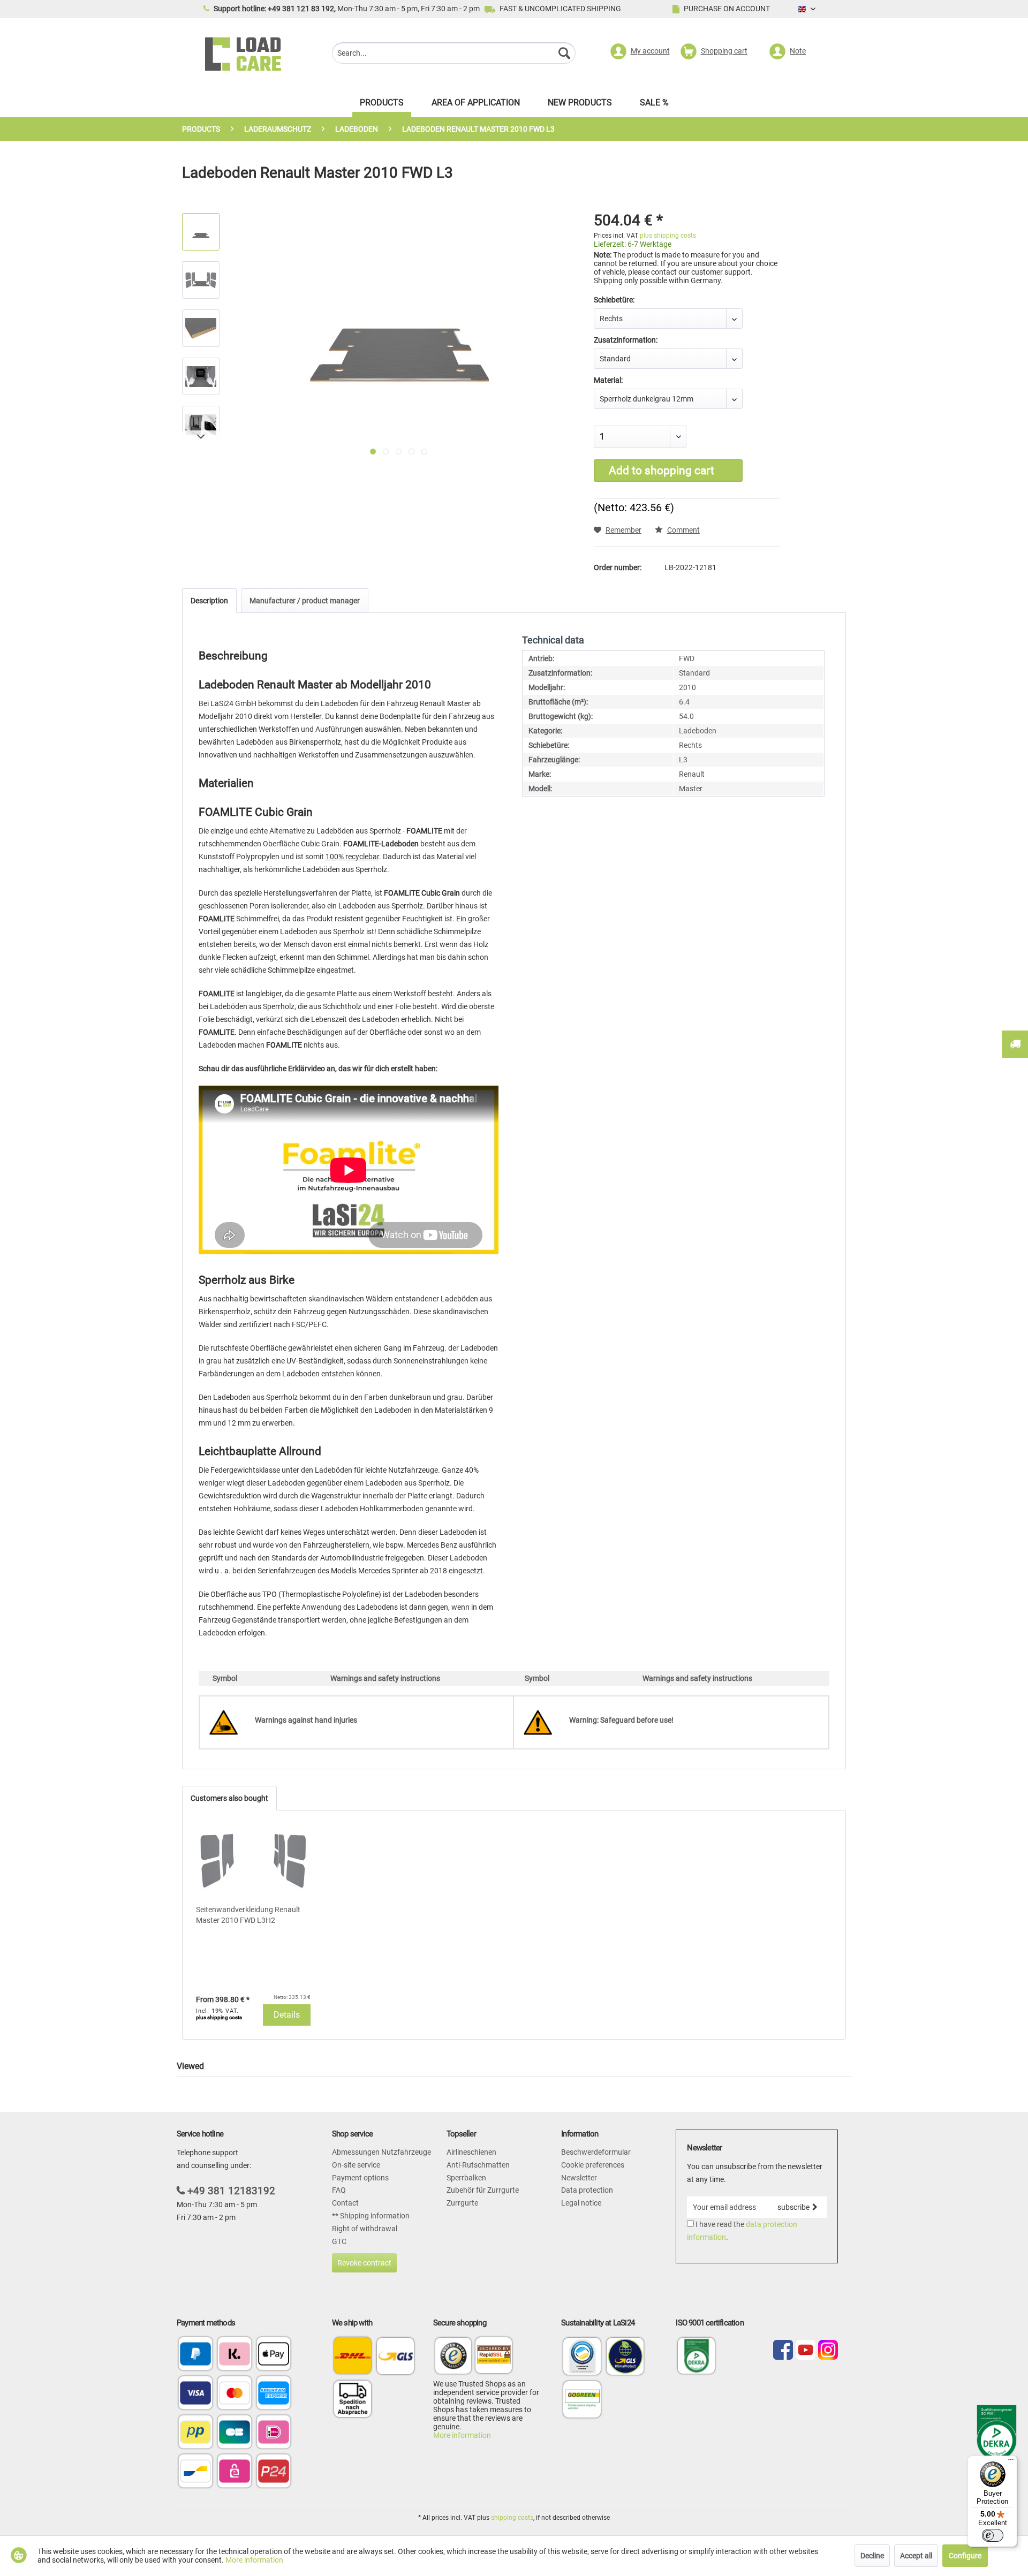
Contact (345, 2203)
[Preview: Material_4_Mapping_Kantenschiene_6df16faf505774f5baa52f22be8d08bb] (201, 280)
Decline (872, 2556)
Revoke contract (364, 2263)
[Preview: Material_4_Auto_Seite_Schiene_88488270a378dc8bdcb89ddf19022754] (201, 425)
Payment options (360, 2178)
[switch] (993, 2535)
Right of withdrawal (365, 2229)
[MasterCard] (235, 2394)
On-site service (356, 2165)
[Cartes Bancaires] (235, 2433)
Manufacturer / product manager (305, 601)
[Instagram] (828, 2351)
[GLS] (395, 2356)
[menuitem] (454, 54)
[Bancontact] (195, 2472)
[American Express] (274, 2394)
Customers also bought (229, 1798)
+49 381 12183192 (231, 2191)
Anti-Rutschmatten (478, 2165)
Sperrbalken (466, 2178)
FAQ (339, 2190)
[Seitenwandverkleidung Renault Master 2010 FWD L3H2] (253, 1861)
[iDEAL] (274, 2433)
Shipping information (374, 2216)
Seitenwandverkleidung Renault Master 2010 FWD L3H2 (248, 1915)
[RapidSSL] (494, 2357)
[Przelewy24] (274, 2472)
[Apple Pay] (274, 2355)
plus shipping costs (668, 236)
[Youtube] (806, 2351)
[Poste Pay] (195, 2433)
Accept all (916, 2556)
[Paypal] (195, 2355)
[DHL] (353, 2356)
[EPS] (235, 2472)
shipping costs (512, 2518)
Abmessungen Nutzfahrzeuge (381, 2152)
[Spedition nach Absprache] (353, 2399)
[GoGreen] (582, 2417)
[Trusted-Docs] (453, 2357)
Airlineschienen (471, 2152)
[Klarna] (235, 2355)
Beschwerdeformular (596, 2152)
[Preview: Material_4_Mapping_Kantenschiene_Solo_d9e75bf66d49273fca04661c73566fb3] (201, 232)
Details (287, 2015)
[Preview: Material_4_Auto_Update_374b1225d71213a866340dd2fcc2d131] (201, 376)
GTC (339, 2241)
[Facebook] (783, 2351)
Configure (965, 2556)
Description (209, 601)
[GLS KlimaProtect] (625, 2374)
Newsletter (579, 2178)
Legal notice (581, 2203)
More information (462, 2435)
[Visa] (195, 2394)
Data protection (587, 2190)
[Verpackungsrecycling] (582, 2374)
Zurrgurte (462, 2203)
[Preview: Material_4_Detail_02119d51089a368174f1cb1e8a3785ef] (201, 328)
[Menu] (1011, 2462)
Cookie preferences (593, 2165)
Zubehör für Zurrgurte (483, 2190)
